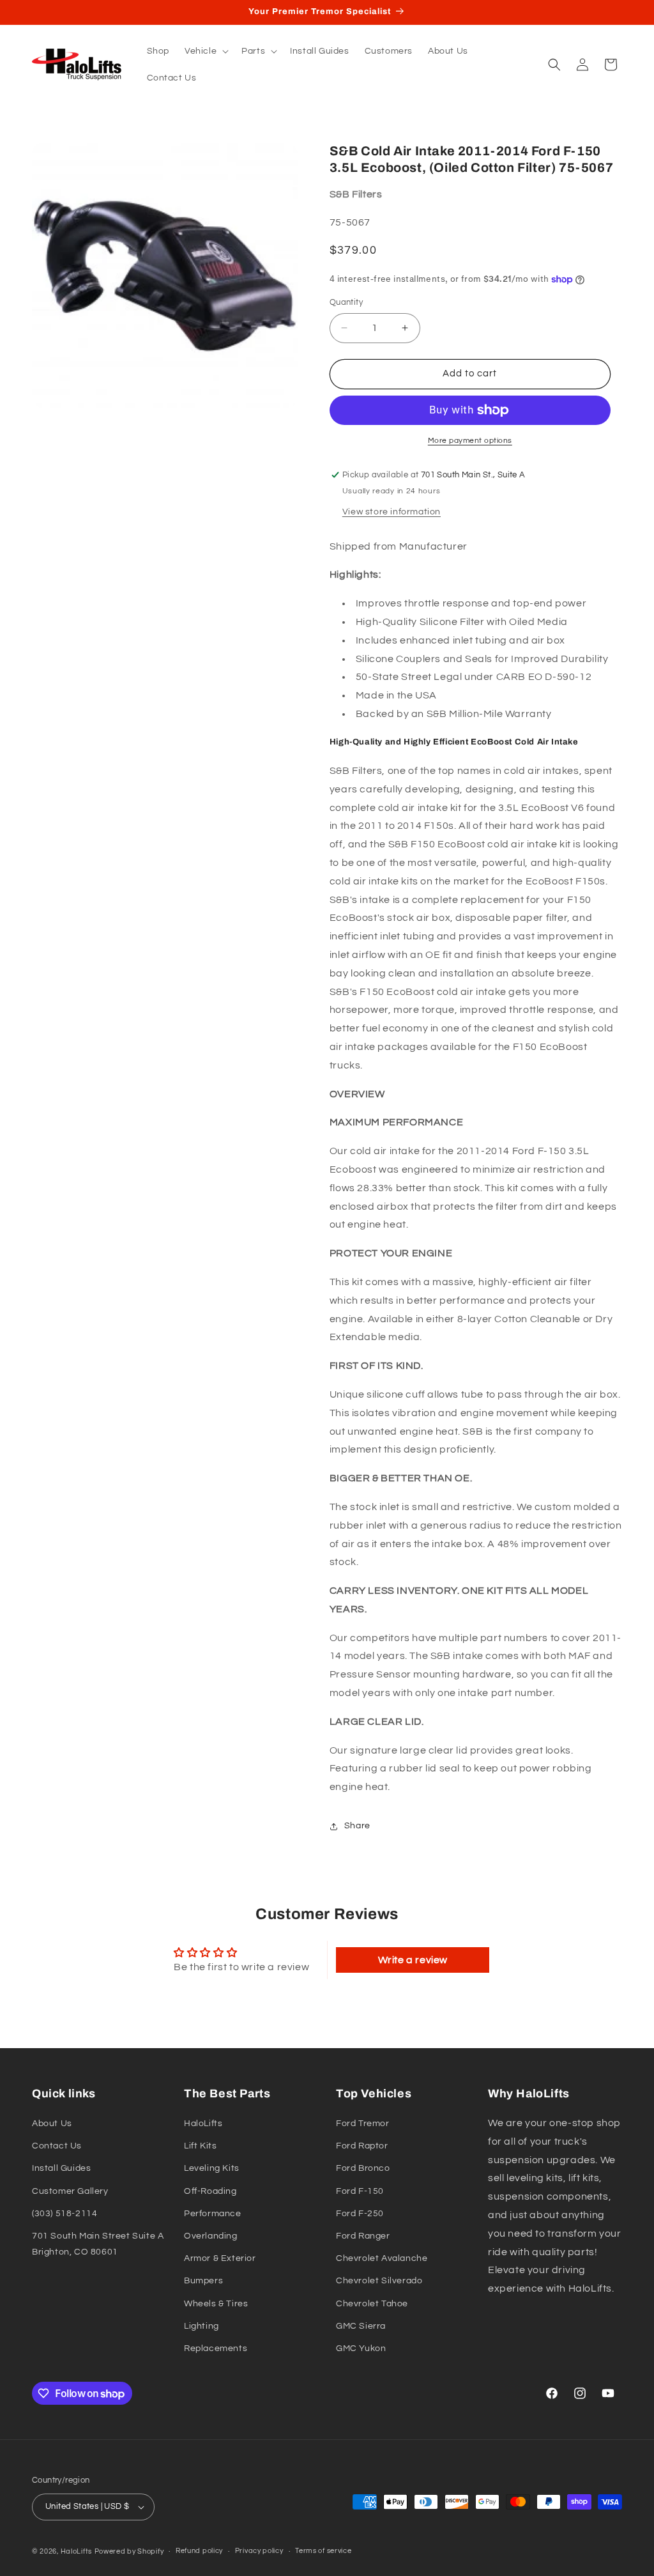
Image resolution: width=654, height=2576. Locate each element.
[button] (205, 51)
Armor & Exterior (220, 2258)
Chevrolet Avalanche (382, 2258)
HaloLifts (203, 2124)
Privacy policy (259, 2551)
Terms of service (323, 2551)
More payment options (470, 441)
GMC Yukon (361, 2348)
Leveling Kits (212, 2168)
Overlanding (211, 2236)
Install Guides (61, 2168)
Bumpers (203, 2281)
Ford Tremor (363, 2124)
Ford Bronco (363, 2168)
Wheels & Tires (216, 2304)
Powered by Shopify (129, 2551)
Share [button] (357, 1826)
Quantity (346, 302)
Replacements (216, 2348)
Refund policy (199, 2551)
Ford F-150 (360, 2191)
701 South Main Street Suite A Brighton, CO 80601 (98, 2244)
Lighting (202, 2326)
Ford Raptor (362, 2146)
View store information (392, 512)
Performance (213, 2214)
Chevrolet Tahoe (372, 2304)
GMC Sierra (361, 2326)
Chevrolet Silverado (379, 2281)
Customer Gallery (70, 2191)
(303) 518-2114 (65, 2214)
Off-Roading (210, 2191)
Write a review (413, 1960)
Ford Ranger (363, 2236)
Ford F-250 (360, 2214)
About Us (52, 2124)
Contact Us (57, 2146)
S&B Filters (356, 194)
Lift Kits (200, 2146)
